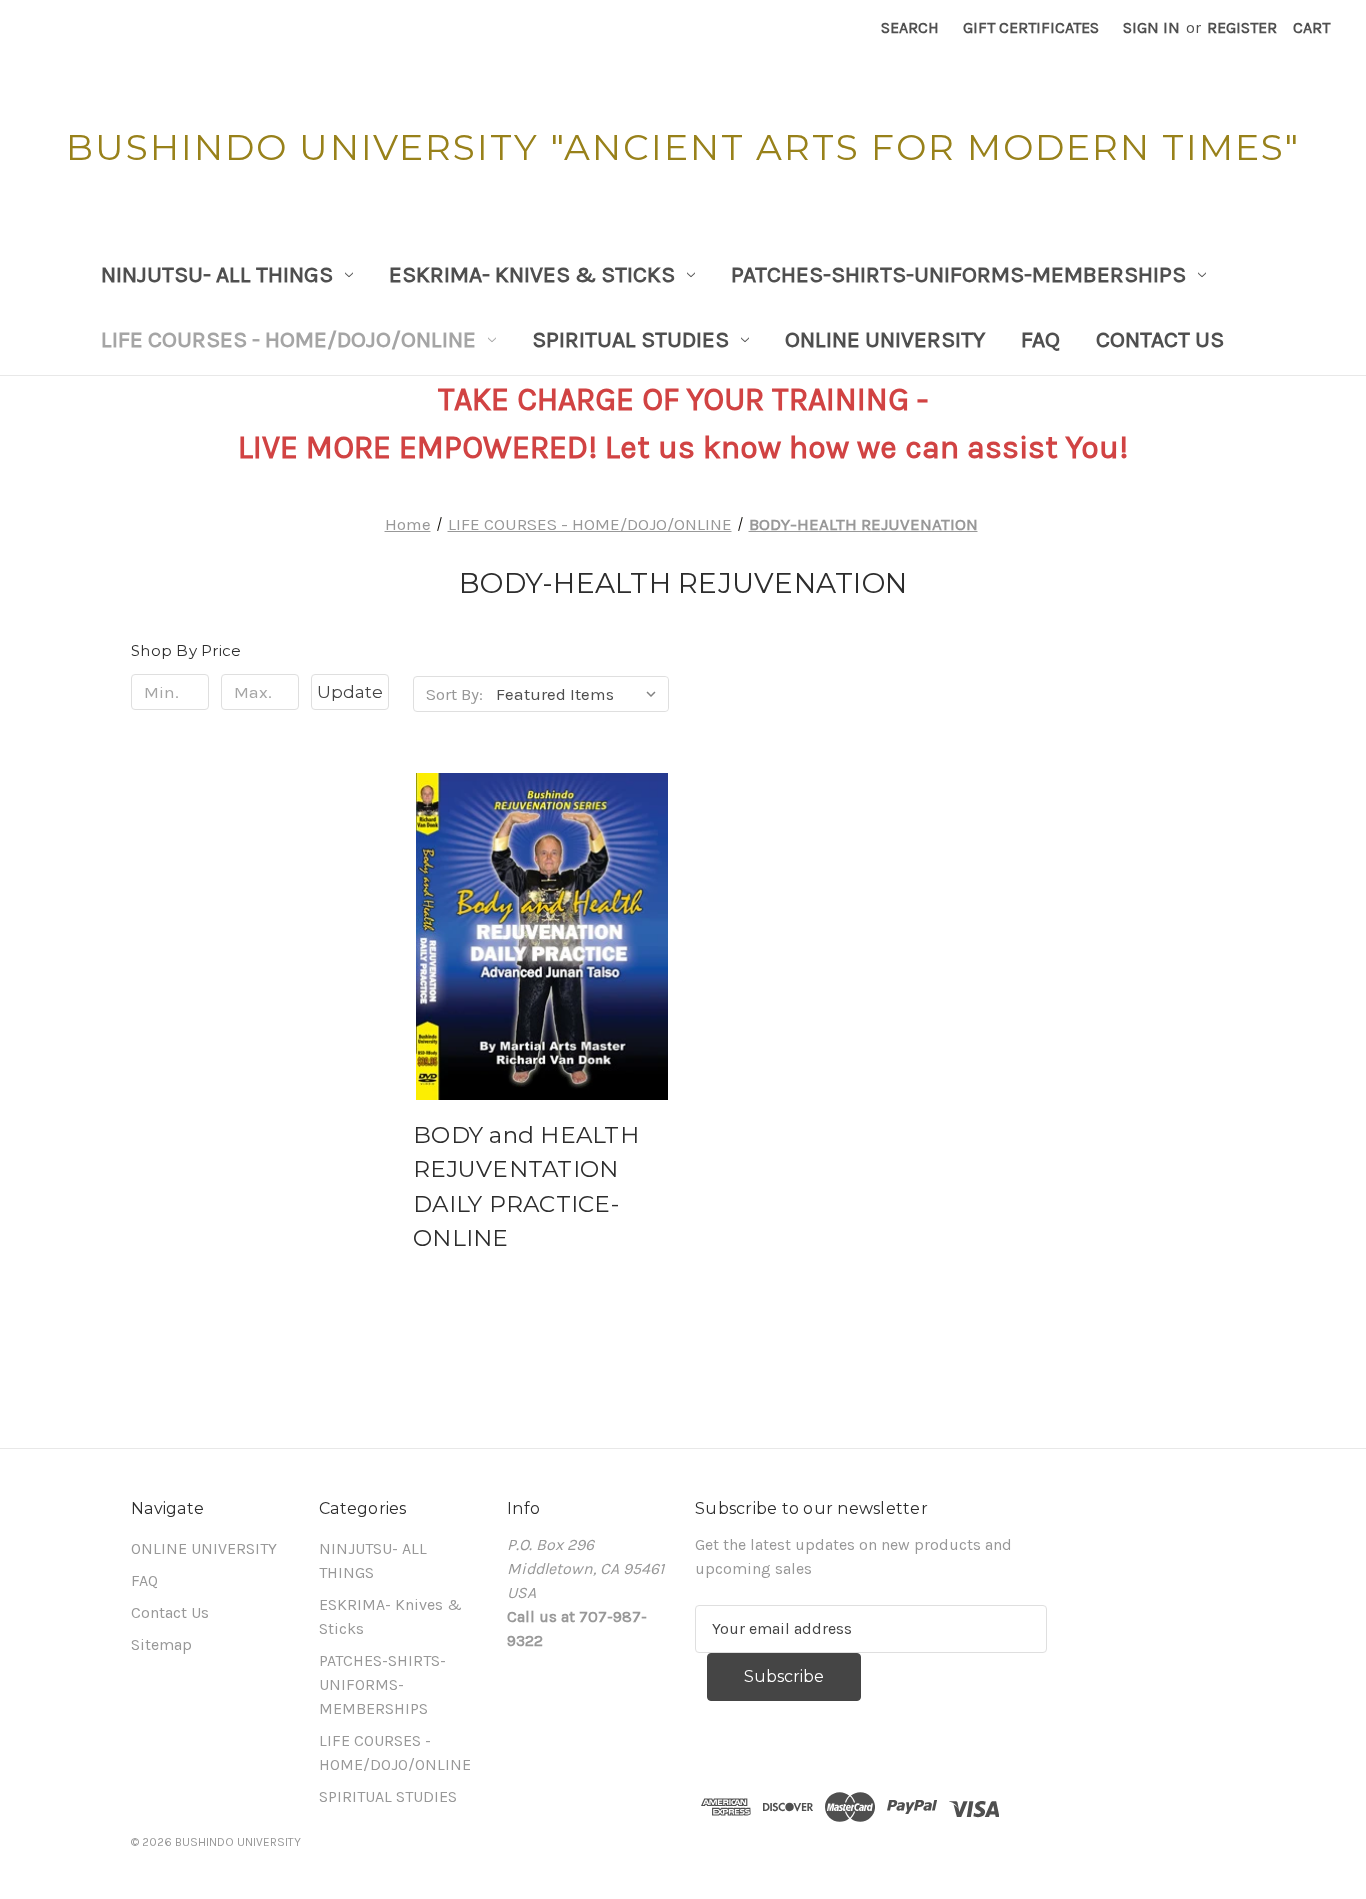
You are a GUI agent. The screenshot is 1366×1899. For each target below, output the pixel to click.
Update (350, 692)
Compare (535, 957)
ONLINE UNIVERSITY (885, 339)
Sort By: (454, 694)
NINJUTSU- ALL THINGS (217, 274)
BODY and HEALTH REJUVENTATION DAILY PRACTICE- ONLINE (526, 1187)
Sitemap (161, 1644)
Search (910, 27)
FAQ (1040, 339)
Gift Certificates (1031, 27)
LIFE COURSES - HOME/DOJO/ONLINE (288, 339)
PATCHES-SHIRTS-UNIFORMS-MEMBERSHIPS (958, 274)
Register (1242, 27)
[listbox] (580, 694)
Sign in (1151, 27)
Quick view (538, 917)
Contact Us (1160, 339)
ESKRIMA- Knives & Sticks (532, 274)
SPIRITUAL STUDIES (630, 339)
